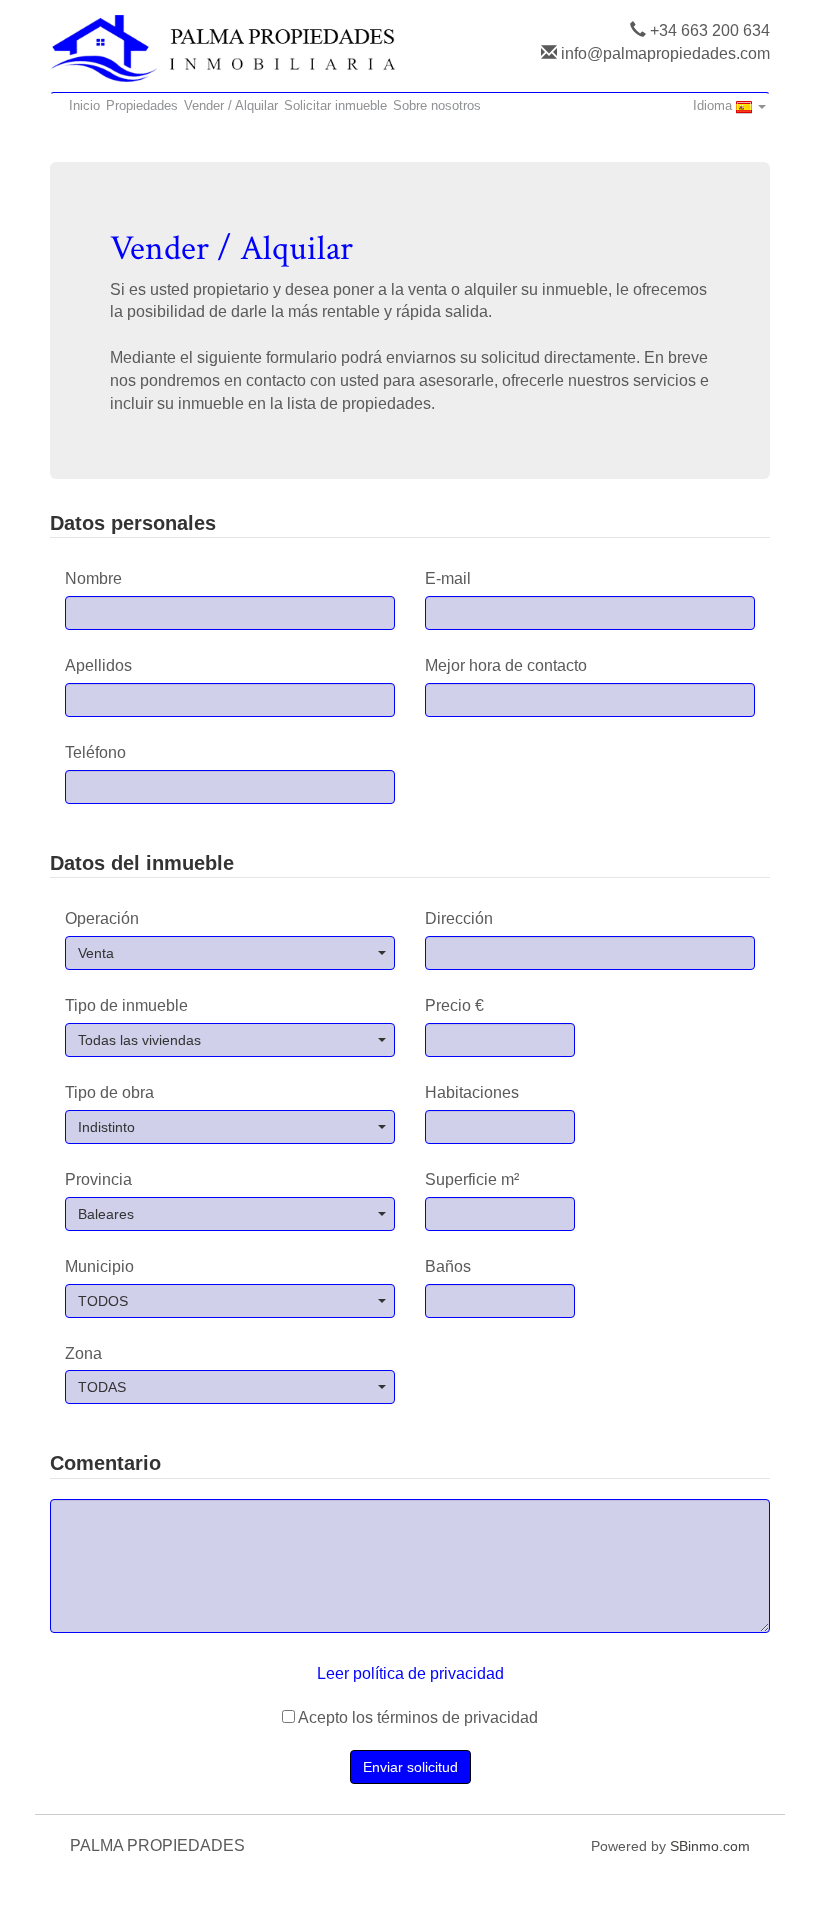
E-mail (448, 578)
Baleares (106, 1214)
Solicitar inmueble (335, 105)
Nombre (93, 578)
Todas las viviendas (139, 1040)
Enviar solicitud (410, 1767)
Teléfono (95, 752)
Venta (96, 953)
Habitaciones (472, 1092)
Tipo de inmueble (126, 1005)
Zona (83, 1353)
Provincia (98, 1179)
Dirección (459, 918)
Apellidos (98, 665)
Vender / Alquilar (231, 105)
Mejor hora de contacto (506, 665)
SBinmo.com (710, 1846)
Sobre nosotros (437, 105)
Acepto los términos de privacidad (416, 1717)
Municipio (99, 1266)
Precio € (454, 1005)
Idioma (714, 105)
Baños (448, 1266)
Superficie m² (472, 1179)
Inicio (84, 105)
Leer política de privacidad (410, 1673)
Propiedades (142, 105)
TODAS (102, 1387)
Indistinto (106, 1127)
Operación (102, 918)
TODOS (103, 1301)
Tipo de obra (109, 1092)
